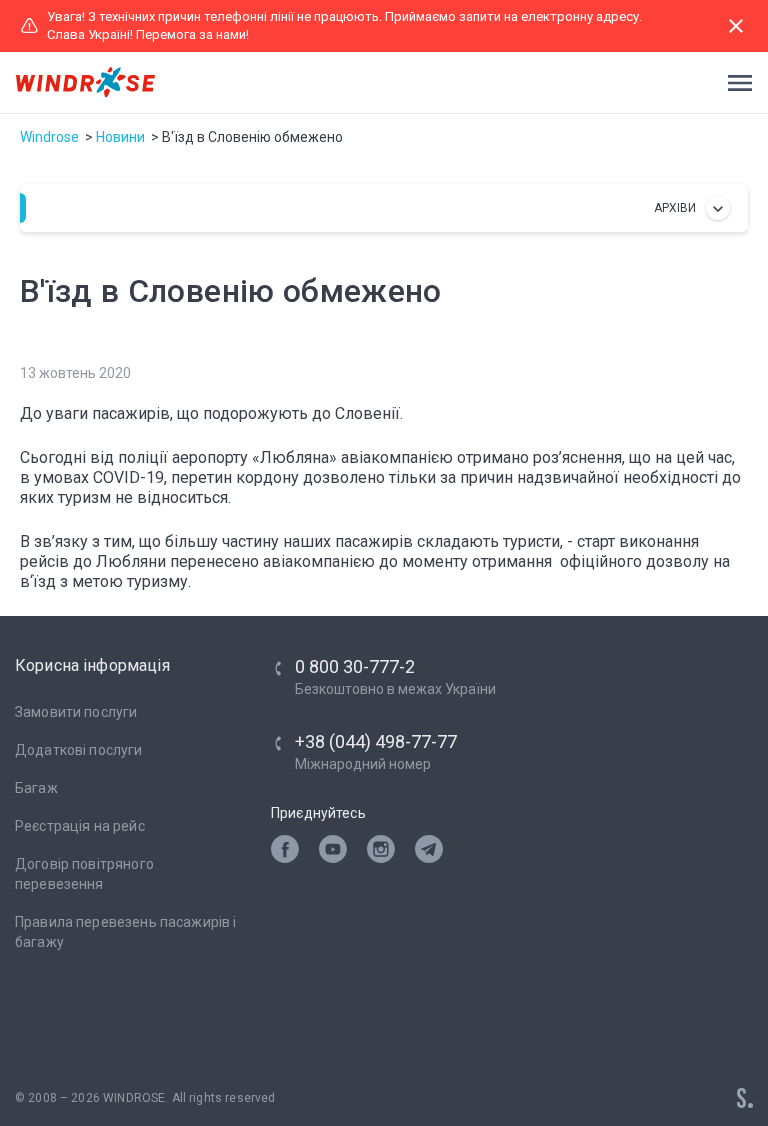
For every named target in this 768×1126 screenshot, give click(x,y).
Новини (120, 137)
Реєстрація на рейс (80, 826)
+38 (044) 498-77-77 (376, 741)
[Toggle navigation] (734, 83)
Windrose (49, 137)
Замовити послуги (76, 712)
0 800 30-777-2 (355, 666)
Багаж (36, 788)
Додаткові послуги (79, 750)
